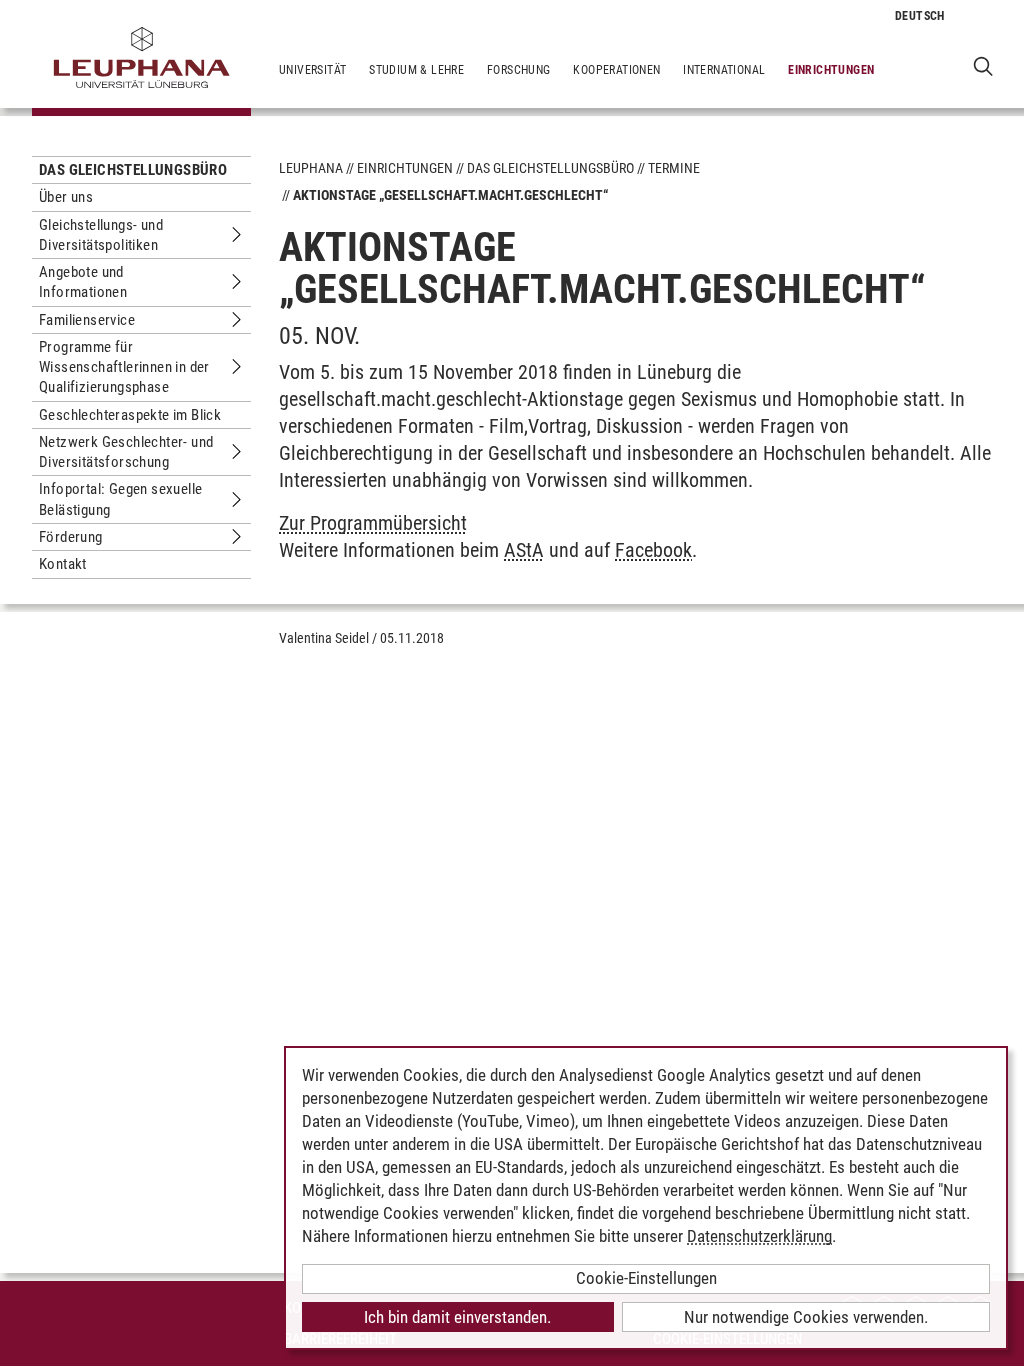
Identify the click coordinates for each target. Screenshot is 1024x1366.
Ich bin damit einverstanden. (457, 1317)
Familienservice (87, 320)
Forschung (519, 70)
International (724, 70)
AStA (524, 550)
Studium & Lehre (416, 70)
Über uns (66, 197)
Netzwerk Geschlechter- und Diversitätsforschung (126, 452)
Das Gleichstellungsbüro (133, 170)
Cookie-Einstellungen (646, 1278)
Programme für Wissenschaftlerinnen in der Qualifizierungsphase (124, 367)
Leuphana (311, 168)
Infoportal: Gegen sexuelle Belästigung (120, 499)
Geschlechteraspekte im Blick (130, 415)
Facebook (653, 550)
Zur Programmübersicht (373, 523)
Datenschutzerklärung (759, 1236)
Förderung (71, 537)
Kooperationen (616, 70)
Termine (674, 168)
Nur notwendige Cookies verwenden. (806, 1317)
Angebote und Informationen (83, 282)
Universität (312, 70)
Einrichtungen (831, 70)
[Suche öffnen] (983, 65)
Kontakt (63, 564)
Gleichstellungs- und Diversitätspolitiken (101, 235)
